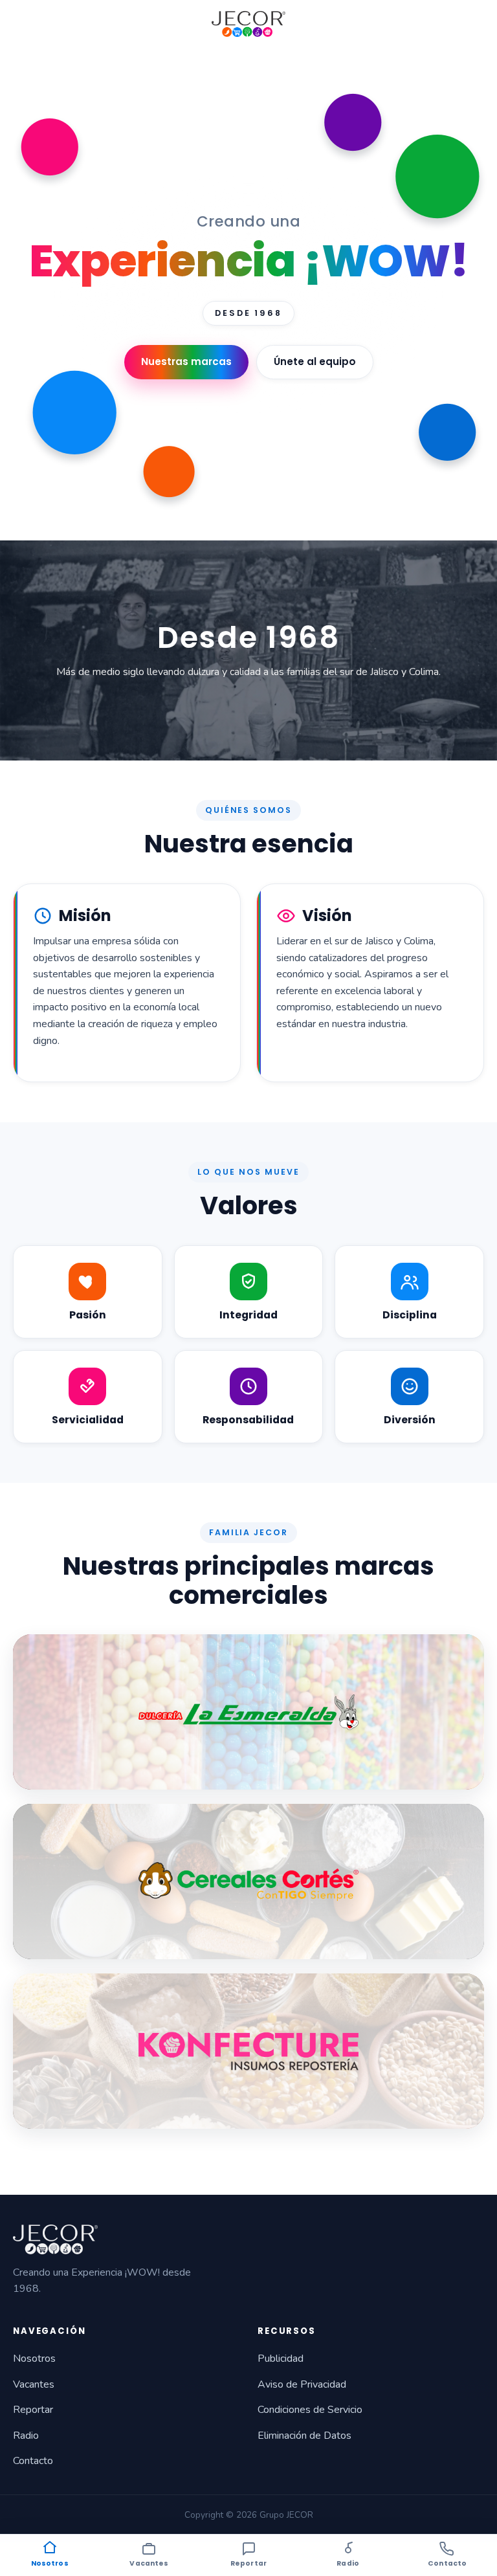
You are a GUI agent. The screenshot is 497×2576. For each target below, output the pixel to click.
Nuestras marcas (186, 361)
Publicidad (281, 2359)
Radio (26, 2436)
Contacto (33, 2461)
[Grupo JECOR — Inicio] (248, 24)
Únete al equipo (315, 361)
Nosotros (34, 2359)
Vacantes (34, 2384)
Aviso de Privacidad (302, 2384)
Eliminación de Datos (304, 2436)
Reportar (33, 2410)
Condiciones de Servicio (310, 2410)
